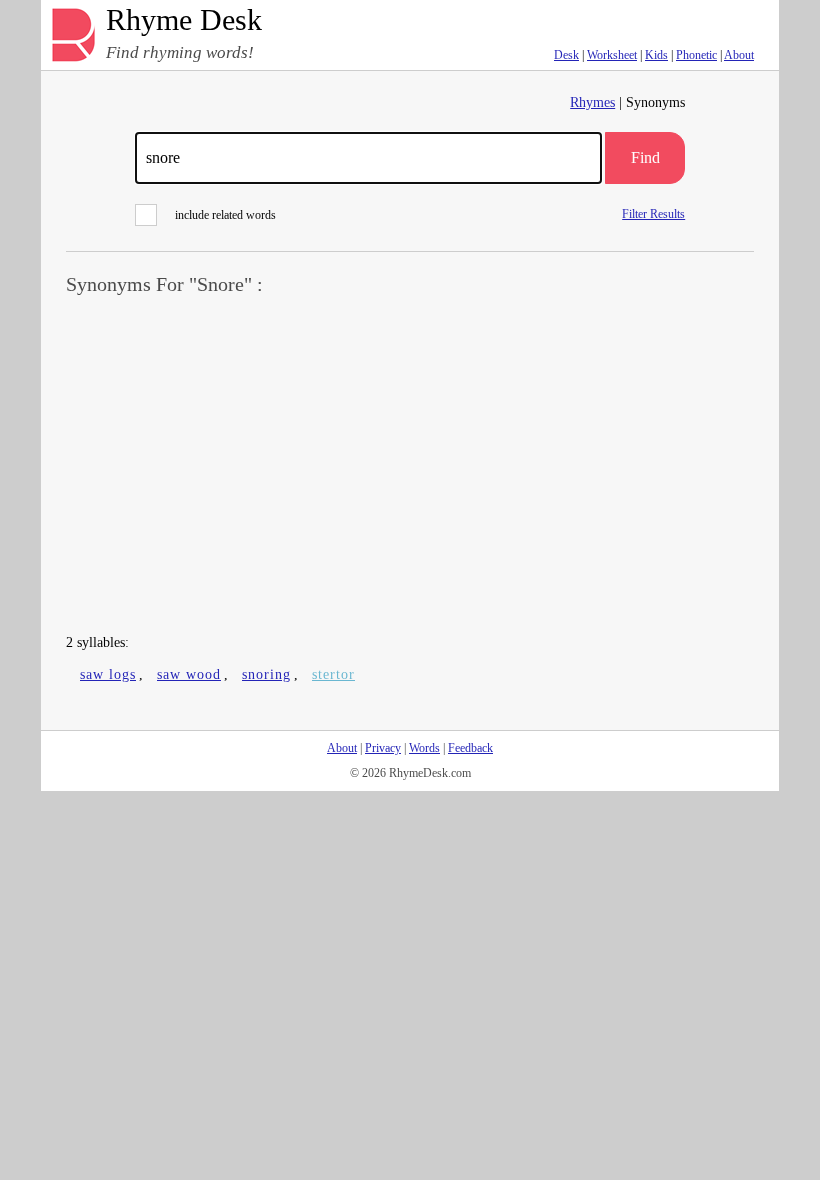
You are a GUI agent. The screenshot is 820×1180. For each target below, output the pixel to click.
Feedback (470, 748)
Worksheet (612, 55)
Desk (566, 55)
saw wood (189, 674)
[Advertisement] (410, 466)
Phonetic (696, 55)
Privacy (383, 748)
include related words (225, 215)
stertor (333, 674)
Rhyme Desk (184, 20)
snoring (266, 674)
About (739, 55)
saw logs (108, 674)
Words (424, 748)
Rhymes (592, 102)
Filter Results (653, 213)
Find (645, 157)
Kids (656, 55)
